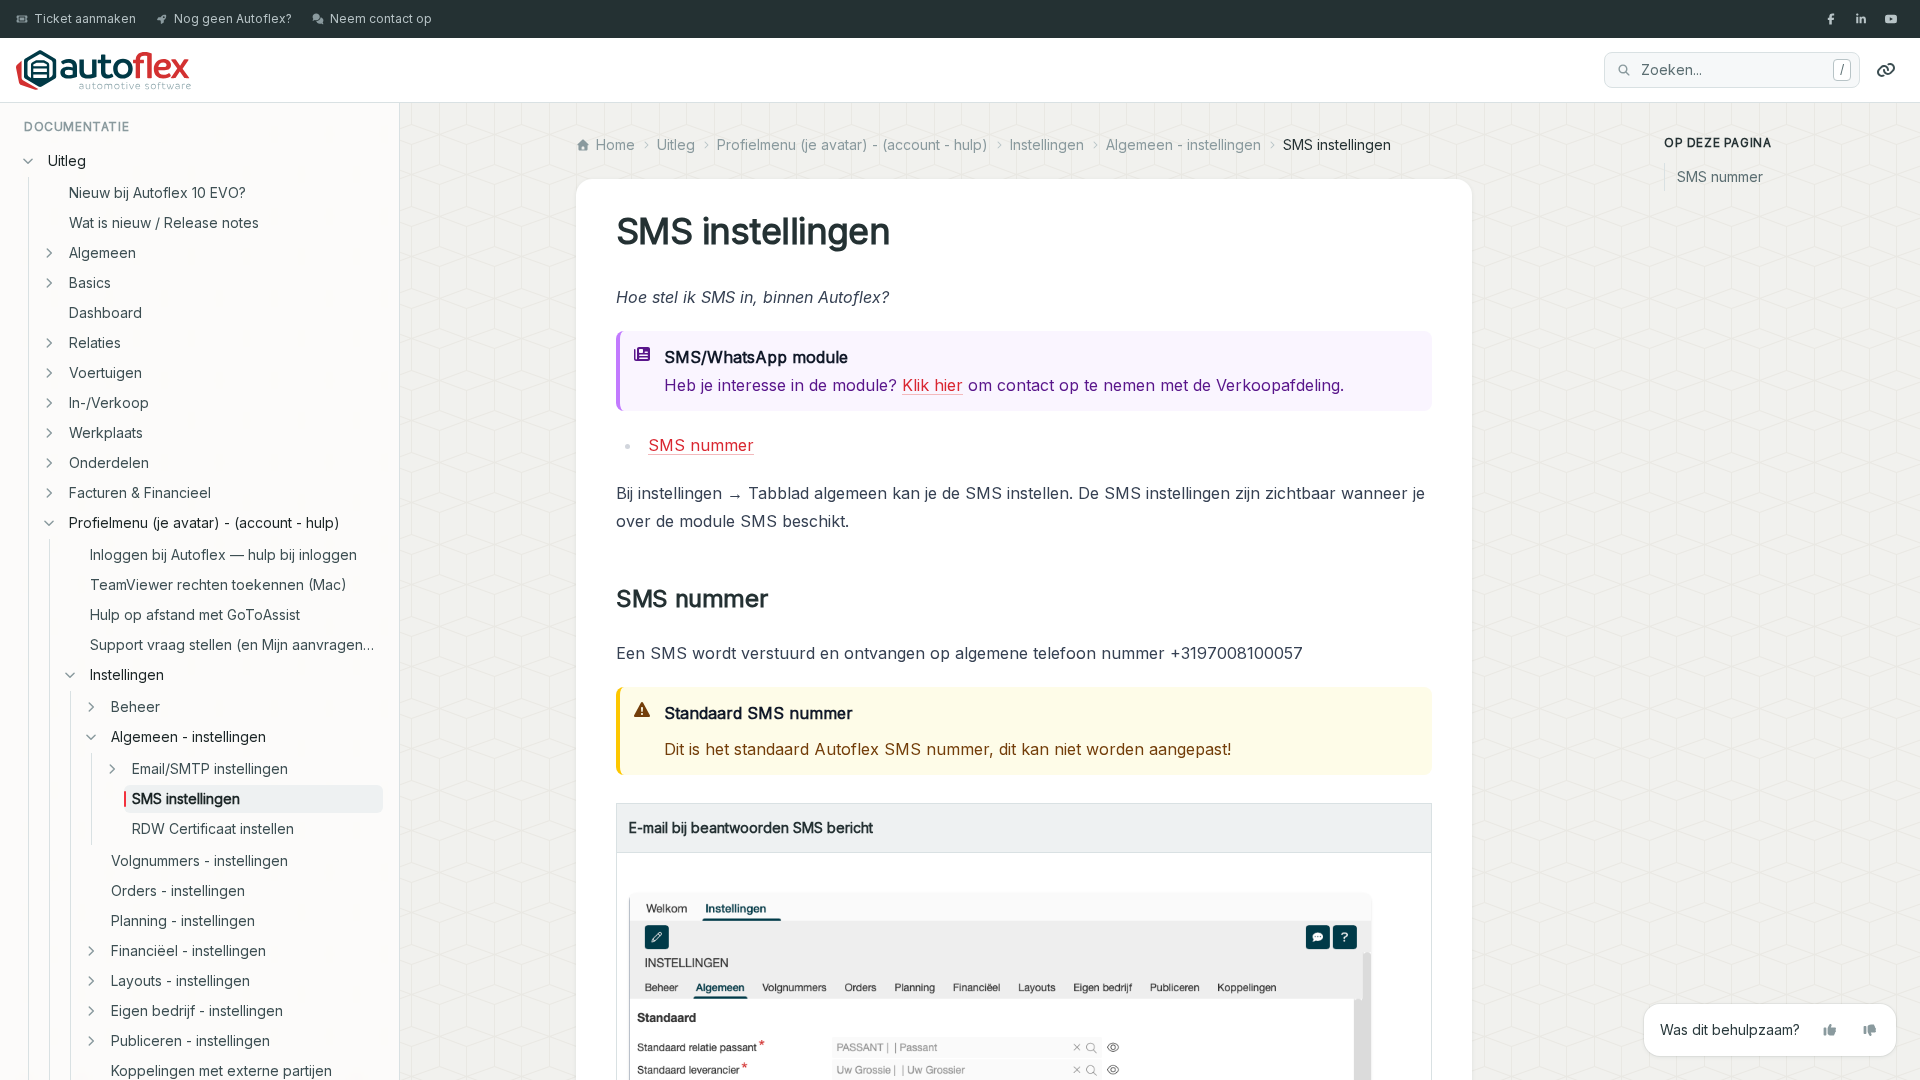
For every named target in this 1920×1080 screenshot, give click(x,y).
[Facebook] (1831, 19)
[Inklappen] (28, 161)
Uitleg (67, 160)
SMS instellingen (186, 798)
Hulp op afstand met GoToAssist (195, 614)
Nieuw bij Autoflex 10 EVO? (157, 192)
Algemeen (102, 252)
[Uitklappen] (49, 253)
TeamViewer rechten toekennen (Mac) (218, 584)
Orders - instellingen (178, 890)
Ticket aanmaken (85, 18)
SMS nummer (701, 445)
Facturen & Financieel (140, 492)
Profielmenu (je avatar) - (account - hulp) (204, 522)
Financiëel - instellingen (188, 950)
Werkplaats (106, 432)
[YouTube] (1891, 19)
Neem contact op (381, 18)
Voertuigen (105, 372)
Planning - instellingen (183, 920)
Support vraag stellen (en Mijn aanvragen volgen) (236, 644)
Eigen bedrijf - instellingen (197, 1010)
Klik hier (932, 385)
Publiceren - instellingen (190, 1040)
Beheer (135, 706)
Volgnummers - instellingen (199, 860)
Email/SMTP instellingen (210, 768)
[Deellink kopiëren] (1886, 70)
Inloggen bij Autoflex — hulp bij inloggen (223, 554)
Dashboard (105, 312)
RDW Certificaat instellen (213, 828)
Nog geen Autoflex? (233, 18)
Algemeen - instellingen (188, 736)
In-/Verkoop (109, 402)
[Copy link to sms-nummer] (783, 599)
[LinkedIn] (1861, 19)
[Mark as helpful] (1830, 1030)
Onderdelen (109, 462)
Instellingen (127, 674)
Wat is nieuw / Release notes (164, 222)
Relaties (95, 342)
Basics (90, 282)
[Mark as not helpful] (1870, 1030)
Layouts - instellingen (180, 980)
